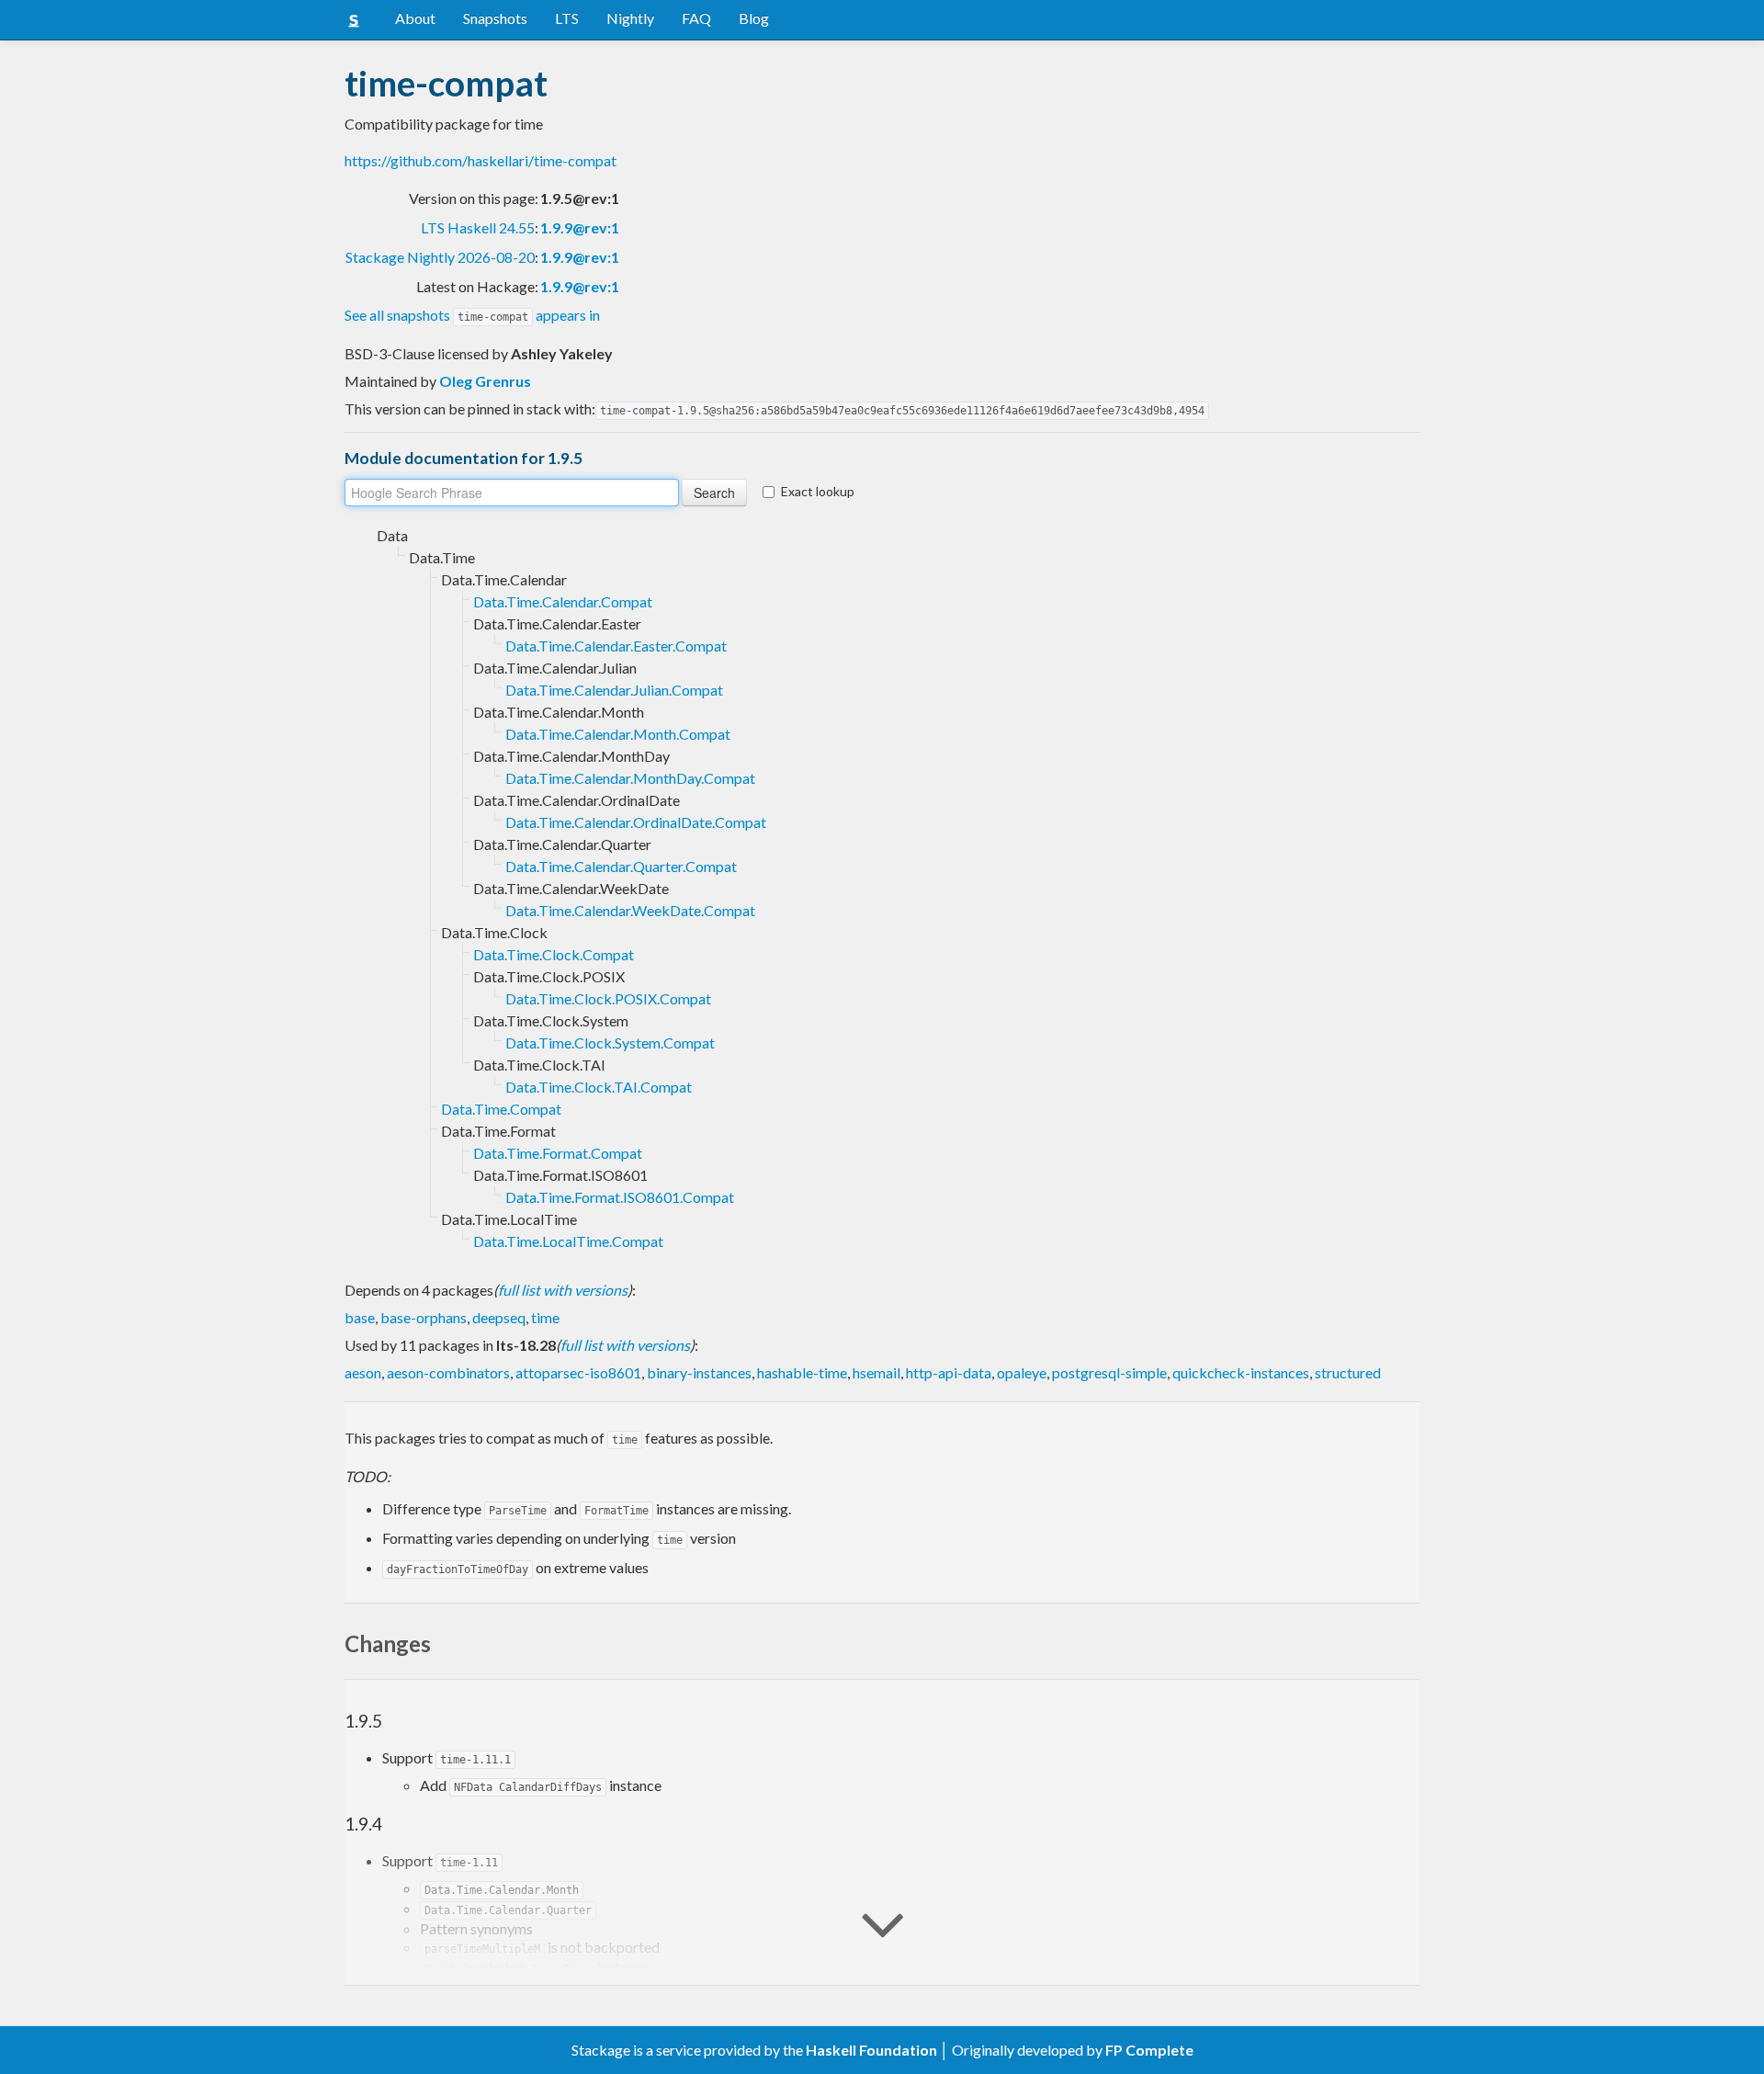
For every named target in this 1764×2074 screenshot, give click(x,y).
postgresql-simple (1109, 1372)
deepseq (499, 1317)
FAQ (696, 18)
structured (1348, 1372)
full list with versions (563, 1290)
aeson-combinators (448, 1372)
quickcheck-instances (1241, 1372)
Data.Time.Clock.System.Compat (610, 1043)
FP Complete (1149, 2050)
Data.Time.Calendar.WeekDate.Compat (630, 910)
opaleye (1022, 1372)
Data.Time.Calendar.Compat (563, 601)
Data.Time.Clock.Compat (554, 954)
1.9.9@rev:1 (580, 227)
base (360, 1317)
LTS (567, 18)
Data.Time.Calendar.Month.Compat (618, 734)
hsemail (876, 1372)
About (415, 18)
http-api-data (949, 1372)
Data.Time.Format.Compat (558, 1153)
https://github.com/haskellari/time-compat (481, 160)
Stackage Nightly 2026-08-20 (440, 257)
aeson (363, 1372)
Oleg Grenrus (485, 381)
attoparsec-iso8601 (578, 1372)
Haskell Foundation (871, 2050)
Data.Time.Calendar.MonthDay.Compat (630, 778)
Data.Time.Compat (501, 1109)
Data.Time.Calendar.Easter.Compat (616, 646)
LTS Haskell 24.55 (478, 227)
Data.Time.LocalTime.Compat (568, 1241)
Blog (754, 18)
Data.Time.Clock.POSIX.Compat (608, 998)
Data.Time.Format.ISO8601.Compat (620, 1197)
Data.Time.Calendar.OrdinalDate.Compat (636, 822)
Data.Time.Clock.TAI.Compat (599, 1087)
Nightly (630, 18)
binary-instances (699, 1372)
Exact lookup (818, 491)
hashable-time (802, 1372)
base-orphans (424, 1317)
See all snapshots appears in (472, 315)
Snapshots (495, 18)
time (545, 1317)
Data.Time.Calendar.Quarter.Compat (621, 866)
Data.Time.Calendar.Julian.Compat (614, 690)
